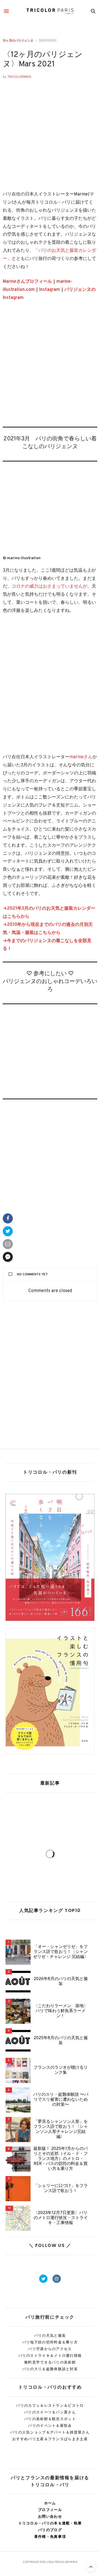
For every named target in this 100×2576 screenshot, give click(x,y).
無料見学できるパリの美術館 (50, 2362)
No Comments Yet (32, 1274)
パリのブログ (50, 2530)
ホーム (50, 2503)
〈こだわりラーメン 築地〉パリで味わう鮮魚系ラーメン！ (61, 2011)
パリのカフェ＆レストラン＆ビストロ (50, 2405)
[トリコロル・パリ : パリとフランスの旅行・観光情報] (50, 11)
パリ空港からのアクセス (50, 2349)
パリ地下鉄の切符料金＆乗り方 (50, 2342)
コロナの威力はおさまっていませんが (49, 586)
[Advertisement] (50, 368)
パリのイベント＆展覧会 (50, 2426)
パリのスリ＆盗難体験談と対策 (50, 2369)
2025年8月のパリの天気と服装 (61, 2041)
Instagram (50, 290)
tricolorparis (19, 77)
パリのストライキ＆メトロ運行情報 (50, 2356)
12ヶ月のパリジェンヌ (18, 41)
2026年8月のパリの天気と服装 (61, 1982)
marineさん (81, 757)
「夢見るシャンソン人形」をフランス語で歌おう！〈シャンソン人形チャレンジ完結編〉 (61, 2130)
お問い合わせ (50, 2516)
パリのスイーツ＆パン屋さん (50, 2412)
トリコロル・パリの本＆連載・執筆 (50, 2523)
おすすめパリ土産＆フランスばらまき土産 (50, 2439)
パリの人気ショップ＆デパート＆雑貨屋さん (50, 2432)
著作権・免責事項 (50, 2537)
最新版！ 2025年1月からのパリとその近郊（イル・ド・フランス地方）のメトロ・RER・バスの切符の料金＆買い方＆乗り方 (61, 2159)
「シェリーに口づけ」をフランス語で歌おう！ (61, 2189)
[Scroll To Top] (91, 2567)
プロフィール (50, 2510)
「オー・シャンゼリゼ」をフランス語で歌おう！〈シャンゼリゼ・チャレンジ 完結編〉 (61, 1952)
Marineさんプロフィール (27, 282)
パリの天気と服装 (50, 2335)
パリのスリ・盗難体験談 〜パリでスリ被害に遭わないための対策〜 (61, 2100)
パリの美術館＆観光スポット (50, 2419)
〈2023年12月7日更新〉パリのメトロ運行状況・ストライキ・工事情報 (61, 2218)
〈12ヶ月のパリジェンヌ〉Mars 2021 (43, 60)
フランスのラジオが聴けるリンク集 (61, 2070)
